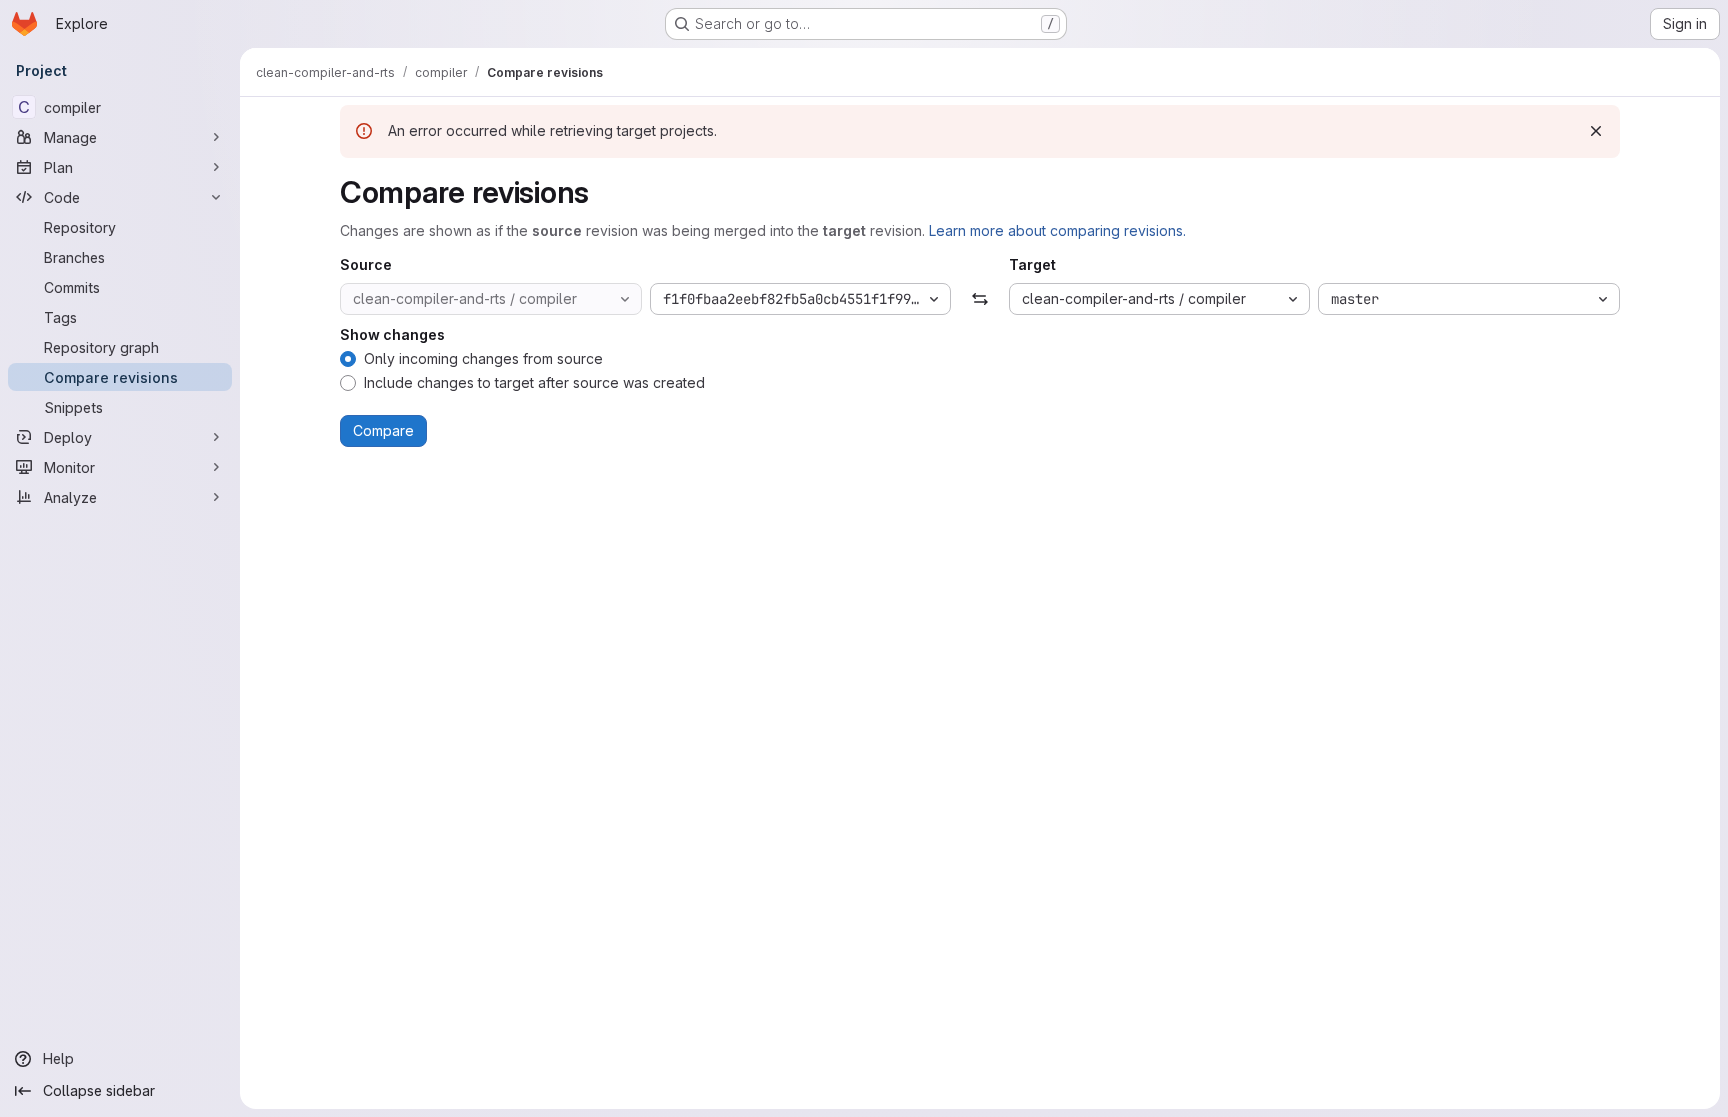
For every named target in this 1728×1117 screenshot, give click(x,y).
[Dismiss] (1596, 131)
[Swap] (979, 299)
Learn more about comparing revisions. (1057, 230)
